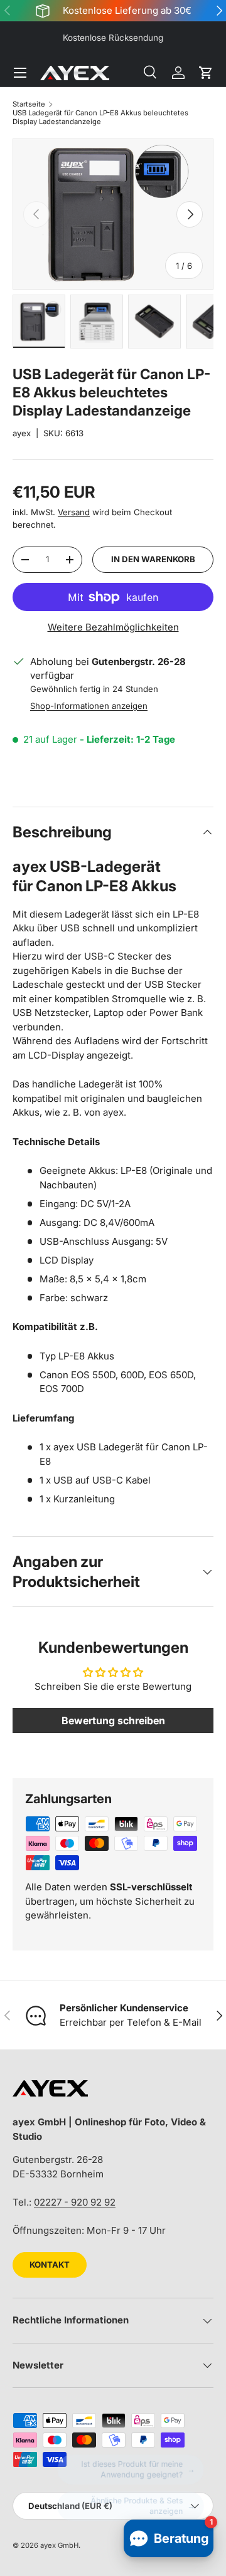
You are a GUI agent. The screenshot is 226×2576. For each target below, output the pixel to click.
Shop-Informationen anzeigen (89, 706)
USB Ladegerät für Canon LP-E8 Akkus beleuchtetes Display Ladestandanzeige (100, 117)
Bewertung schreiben (113, 1720)
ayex (22, 433)
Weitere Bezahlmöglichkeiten (113, 627)
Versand (74, 512)
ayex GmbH (59, 2545)
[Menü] (20, 73)
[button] (206, 73)
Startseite (29, 104)
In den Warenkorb (153, 559)
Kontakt (50, 2264)
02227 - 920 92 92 (75, 2202)
